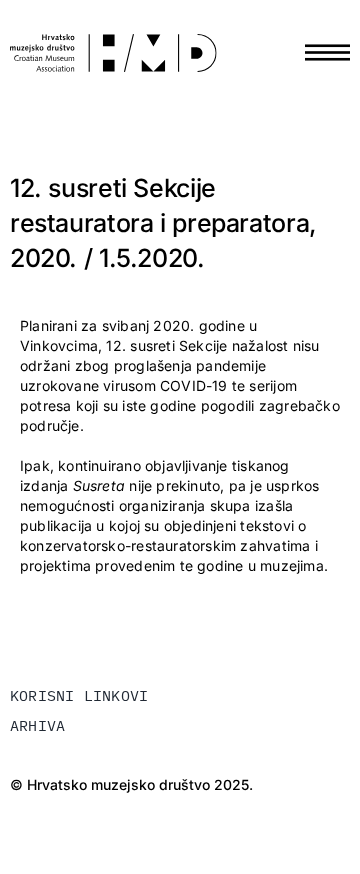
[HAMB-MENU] (327, 36)
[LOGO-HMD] (113, 40)
